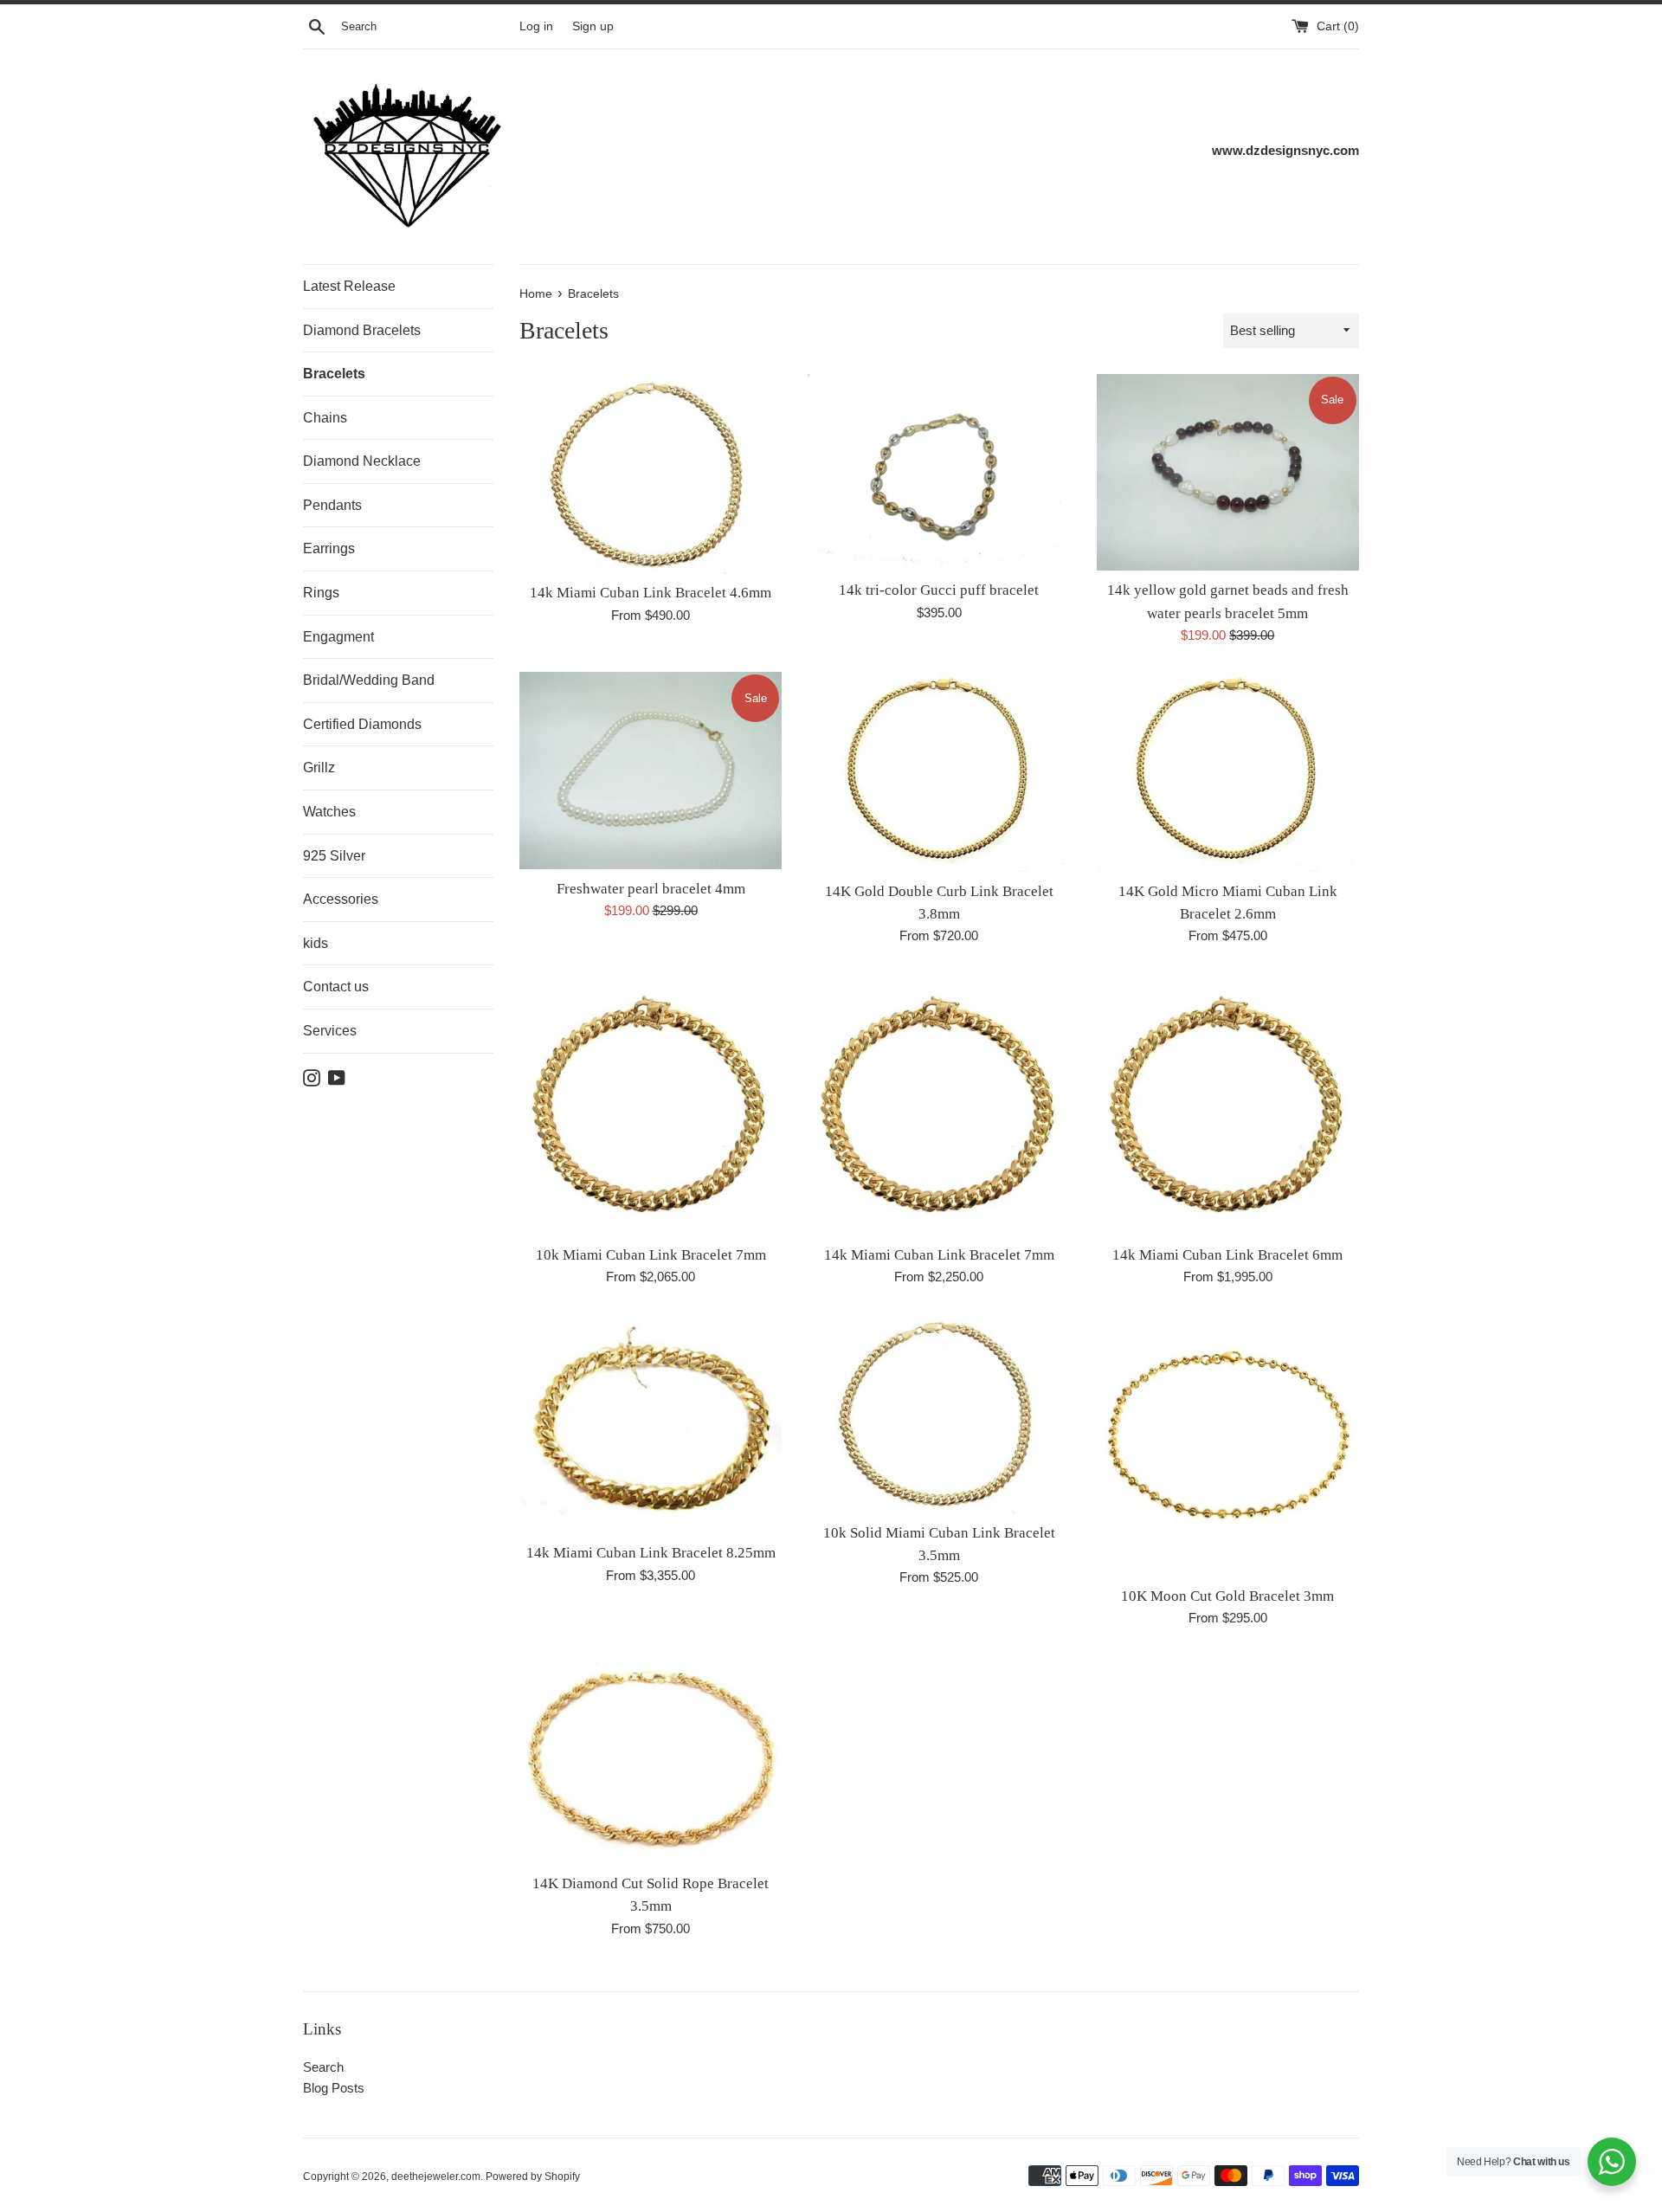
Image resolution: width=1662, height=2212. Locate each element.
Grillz (319, 767)
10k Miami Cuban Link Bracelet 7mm (651, 1255)
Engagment (338, 637)
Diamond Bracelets (362, 330)
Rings (321, 593)
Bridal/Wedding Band (369, 680)
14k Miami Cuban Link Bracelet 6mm (1227, 1255)
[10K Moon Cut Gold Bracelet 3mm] (1228, 1445)
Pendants (332, 505)
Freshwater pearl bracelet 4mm (651, 889)
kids (316, 943)
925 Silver (334, 856)
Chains (325, 418)
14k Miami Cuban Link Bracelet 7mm (939, 1255)
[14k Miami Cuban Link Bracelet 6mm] (1228, 1103)
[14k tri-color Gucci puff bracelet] (939, 472)
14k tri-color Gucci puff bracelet (939, 590)
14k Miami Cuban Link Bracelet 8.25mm (651, 1553)
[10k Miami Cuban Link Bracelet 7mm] (651, 1103)
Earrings (329, 548)
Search (323, 2067)
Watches (329, 812)
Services (330, 1031)
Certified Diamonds (362, 724)
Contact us (336, 987)
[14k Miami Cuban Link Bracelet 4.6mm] (651, 474)
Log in (536, 26)
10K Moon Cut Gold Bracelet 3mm (1227, 1596)
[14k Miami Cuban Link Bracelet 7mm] (939, 1103)
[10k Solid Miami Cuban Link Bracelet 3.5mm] (939, 1413)
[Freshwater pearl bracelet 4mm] (651, 770)
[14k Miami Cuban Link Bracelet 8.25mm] (651, 1423)
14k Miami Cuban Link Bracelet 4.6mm (651, 593)
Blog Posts (334, 2088)
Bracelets (334, 374)
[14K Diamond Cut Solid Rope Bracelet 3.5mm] (651, 1759)
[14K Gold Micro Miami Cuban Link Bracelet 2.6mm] (1228, 772)
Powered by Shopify (533, 2177)
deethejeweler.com (436, 2177)
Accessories (341, 899)
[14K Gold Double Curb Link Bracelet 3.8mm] (939, 772)
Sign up (593, 26)
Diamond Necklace (362, 461)
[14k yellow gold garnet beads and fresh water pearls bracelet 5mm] (1228, 472)
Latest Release (349, 286)
